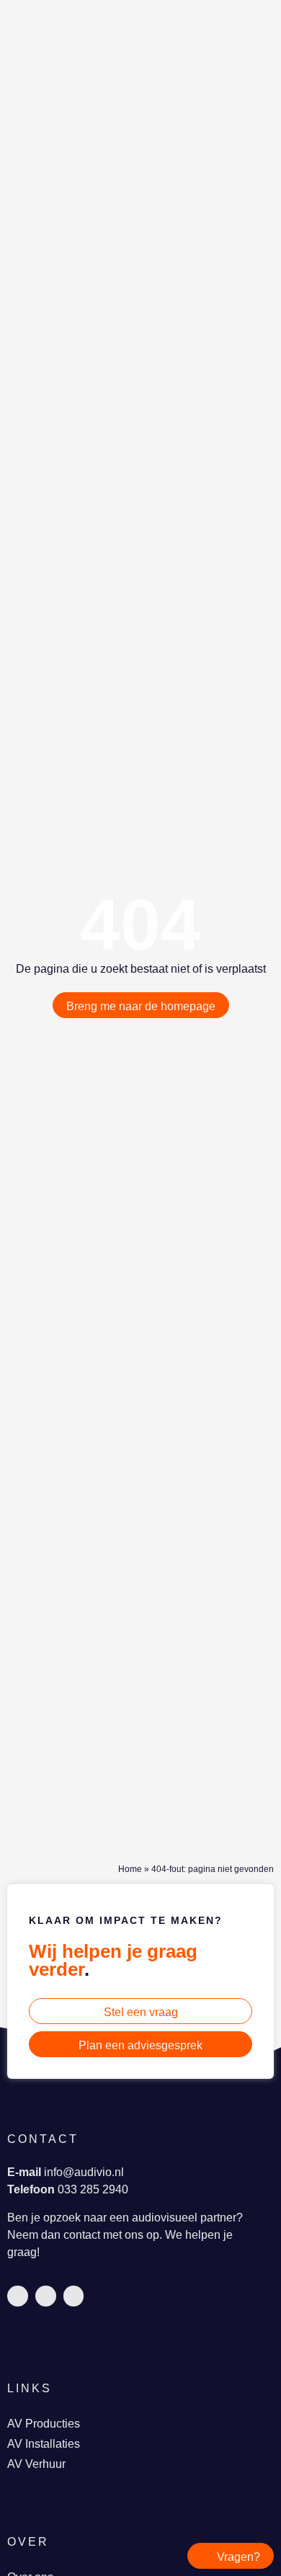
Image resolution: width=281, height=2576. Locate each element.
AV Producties (44, 2424)
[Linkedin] (18, 2296)
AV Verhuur (36, 2464)
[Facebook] (46, 2296)
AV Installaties (44, 2444)
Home (130, 1869)
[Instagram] (74, 2296)
